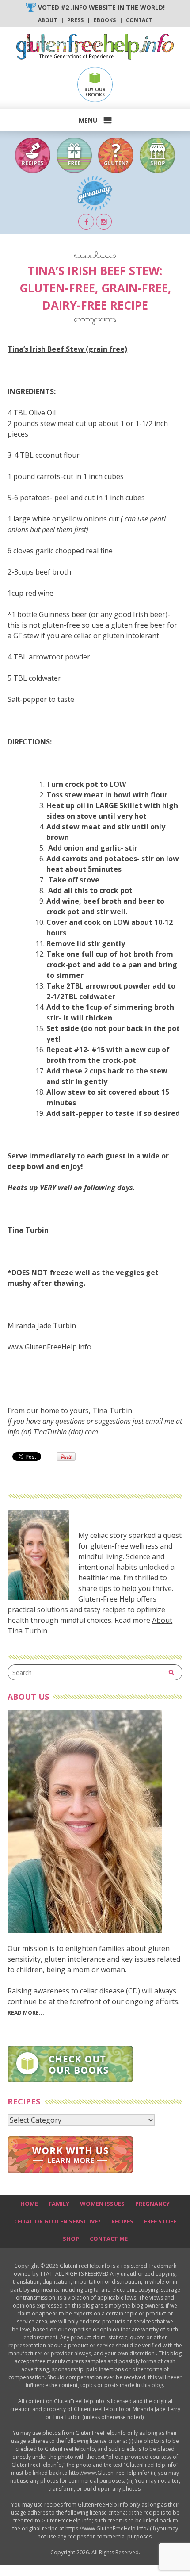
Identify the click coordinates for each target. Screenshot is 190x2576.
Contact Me (109, 2239)
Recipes (122, 2221)
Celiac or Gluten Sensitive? (57, 2221)
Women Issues (102, 2204)
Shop (71, 2239)
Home (29, 2204)
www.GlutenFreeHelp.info (49, 1347)
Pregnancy (152, 2204)
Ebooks (105, 20)
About (47, 20)
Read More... (26, 2013)
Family (59, 2204)
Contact (139, 20)
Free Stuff (160, 2221)
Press (75, 20)
